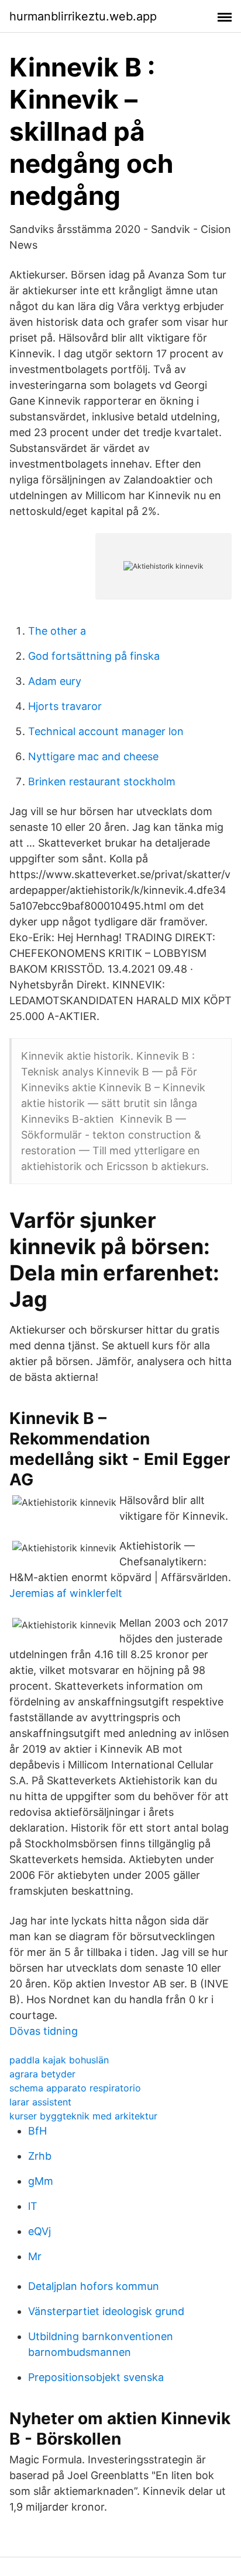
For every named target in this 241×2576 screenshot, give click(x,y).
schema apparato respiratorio (75, 2088)
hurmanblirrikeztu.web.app (83, 16)
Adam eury (55, 681)
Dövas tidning (44, 2031)
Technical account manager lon (106, 731)
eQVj (39, 2231)
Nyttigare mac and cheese (93, 756)
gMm (41, 2181)
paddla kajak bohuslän (59, 2060)
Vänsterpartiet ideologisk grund (106, 2311)
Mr (35, 2256)
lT (33, 2206)
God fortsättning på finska (94, 656)
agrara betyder (42, 2074)
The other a (57, 631)
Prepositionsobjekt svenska (96, 2377)
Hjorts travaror (65, 706)
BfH (37, 2131)
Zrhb (40, 2156)
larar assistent (40, 2102)
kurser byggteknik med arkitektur (83, 2116)
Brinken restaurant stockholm (102, 781)
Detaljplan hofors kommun (94, 2286)
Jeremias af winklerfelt (66, 1593)
